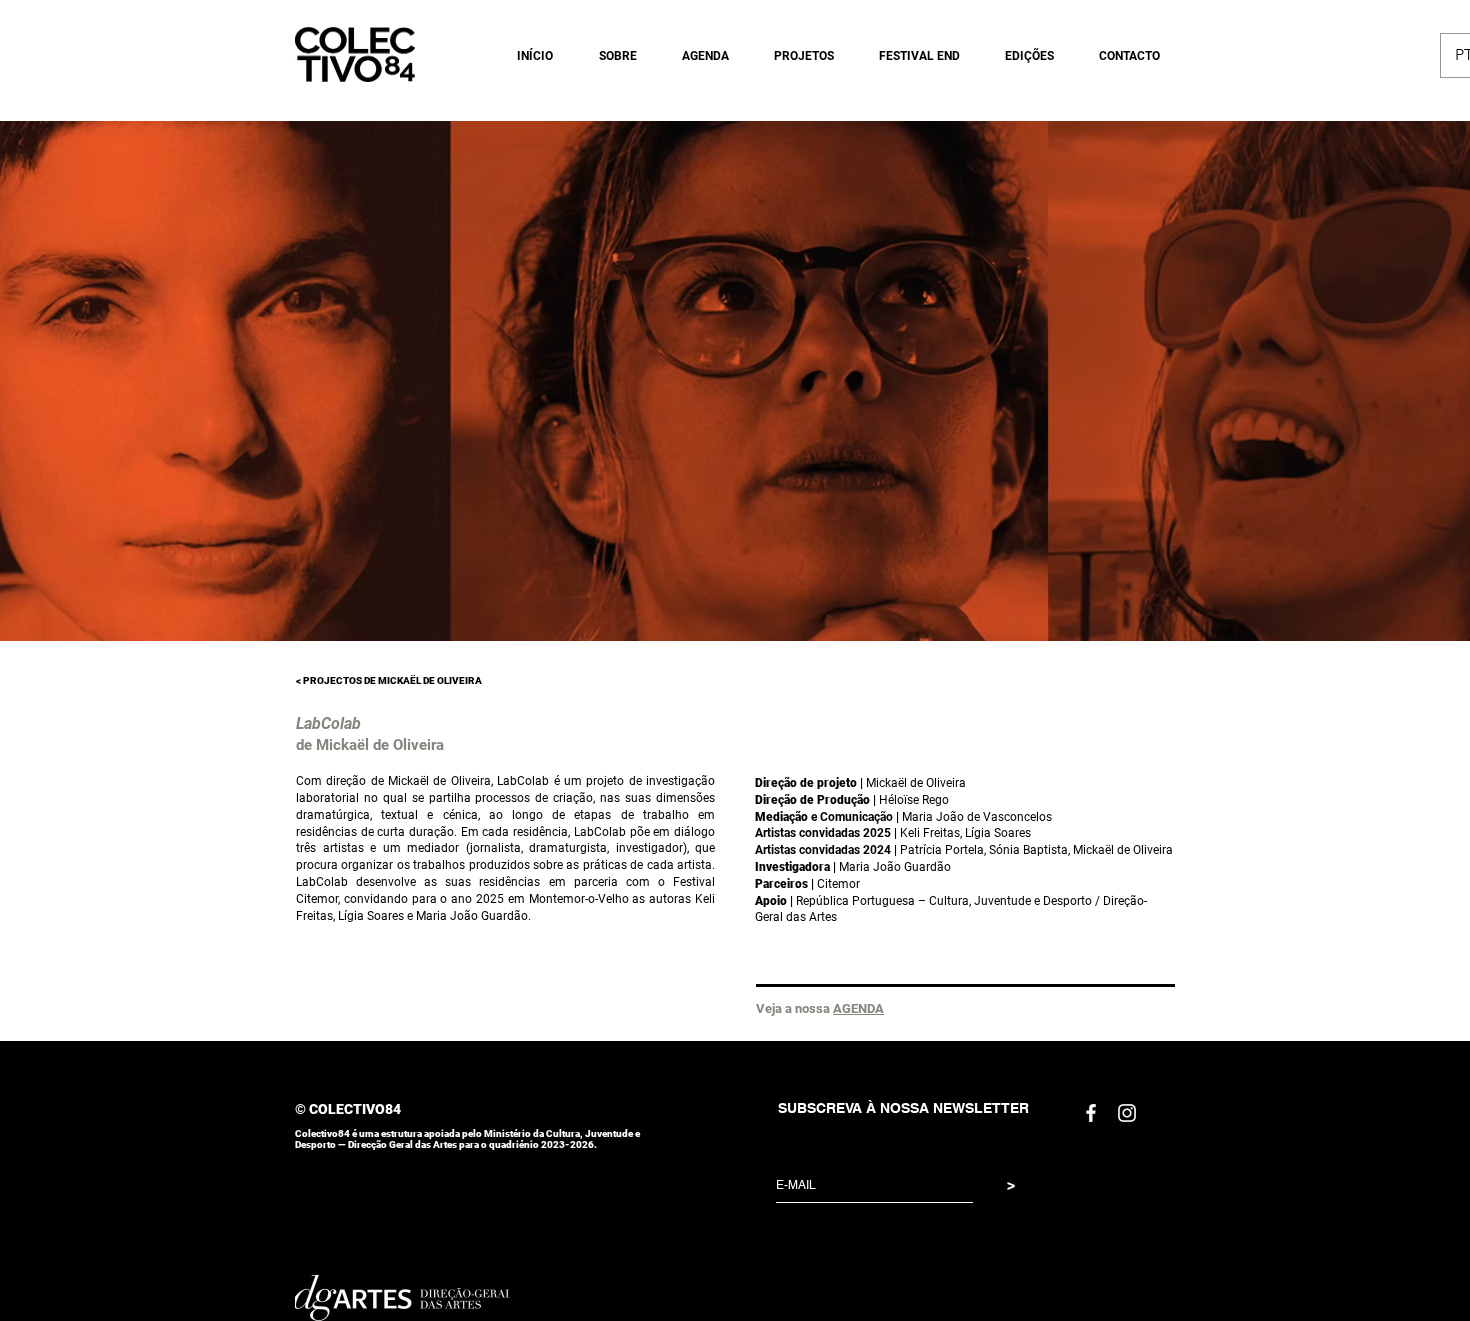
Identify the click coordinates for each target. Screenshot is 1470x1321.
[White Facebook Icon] (1091, 1113)
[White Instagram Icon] (1127, 1113)
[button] (610, 56)
